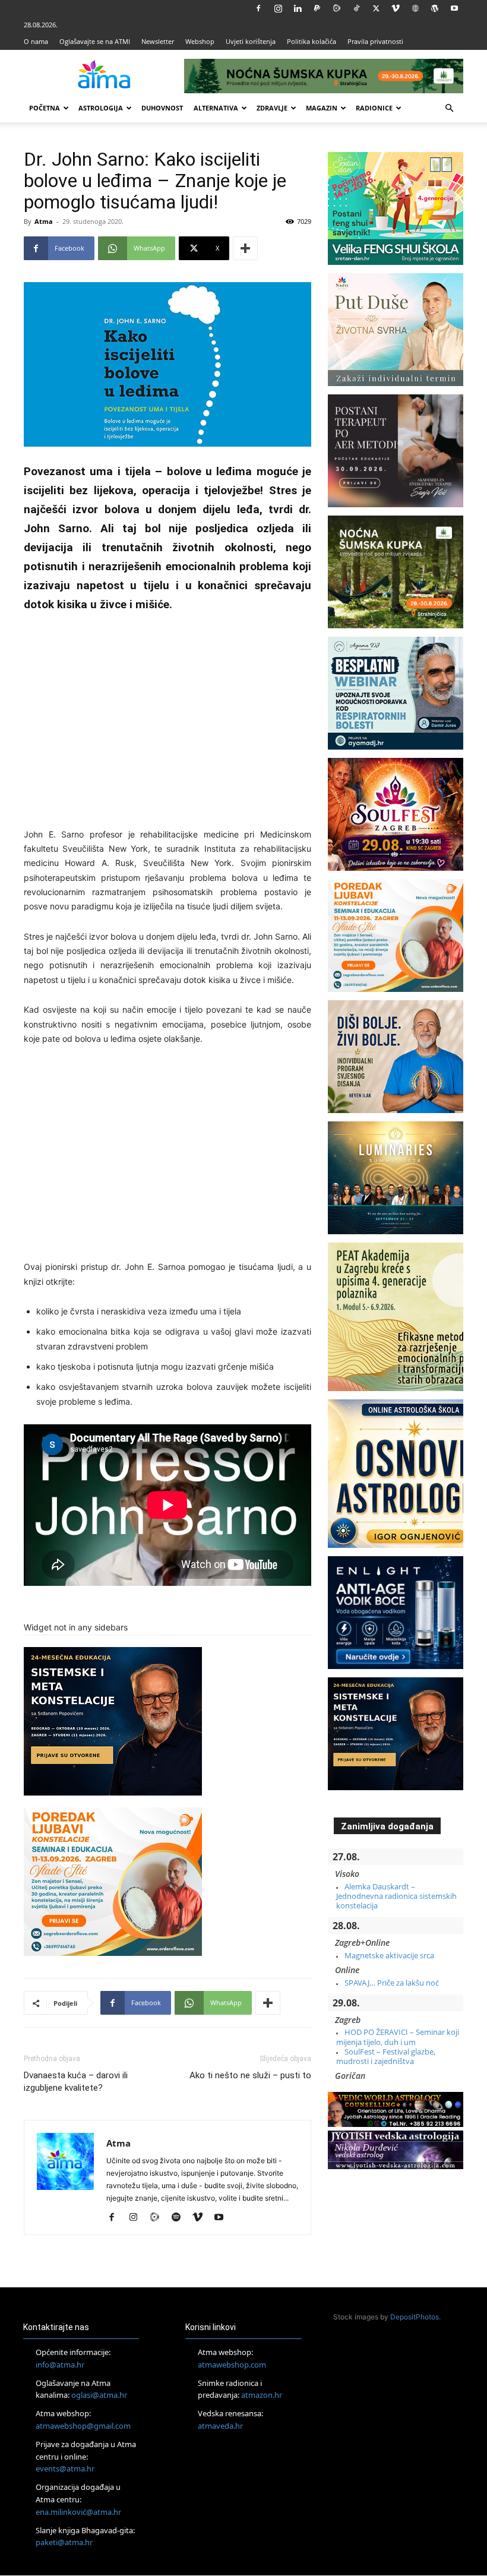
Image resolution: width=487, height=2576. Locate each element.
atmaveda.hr (220, 2426)
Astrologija (101, 108)
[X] (376, 8)
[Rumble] (337, 8)
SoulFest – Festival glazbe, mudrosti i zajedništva (386, 2056)
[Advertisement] (167, 717)
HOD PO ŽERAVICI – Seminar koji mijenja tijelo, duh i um (398, 2037)
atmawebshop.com (232, 2365)
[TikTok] (356, 8)
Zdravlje (272, 108)
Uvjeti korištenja (251, 41)
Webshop (200, 41)
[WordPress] (435, 8)
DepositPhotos (415, 2317)
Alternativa (216, 108)
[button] (449, 108)
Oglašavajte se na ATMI (95, 41)
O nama (36, 41)
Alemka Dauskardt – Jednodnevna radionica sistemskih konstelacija (396, 1896)
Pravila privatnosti (375, 41)
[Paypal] (317, 8)
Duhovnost (162, 108)
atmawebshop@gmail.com (83, 2426)
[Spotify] (180, 2218)
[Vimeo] (396, 8)
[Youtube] (454, 8)
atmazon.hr (262, 2395)
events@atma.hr (65, 2469)
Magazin (322, 108)
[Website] (415, 8)
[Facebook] (258, 8)
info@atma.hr (60, 2365)
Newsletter (158, 41)
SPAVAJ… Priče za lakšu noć (392, 1983)
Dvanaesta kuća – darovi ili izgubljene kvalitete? (76, 2082)
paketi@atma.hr (64, 2543)
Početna (45, 108)
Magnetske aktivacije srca (389, 1955)
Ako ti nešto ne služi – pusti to (250, 2075)
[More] (245, 248)
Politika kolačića (312, 41)
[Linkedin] (298, 8)
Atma (44, 221)
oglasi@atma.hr (99, 2395)
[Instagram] (278, 8)
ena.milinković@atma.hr (78, 2512)
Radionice (374, 108)
